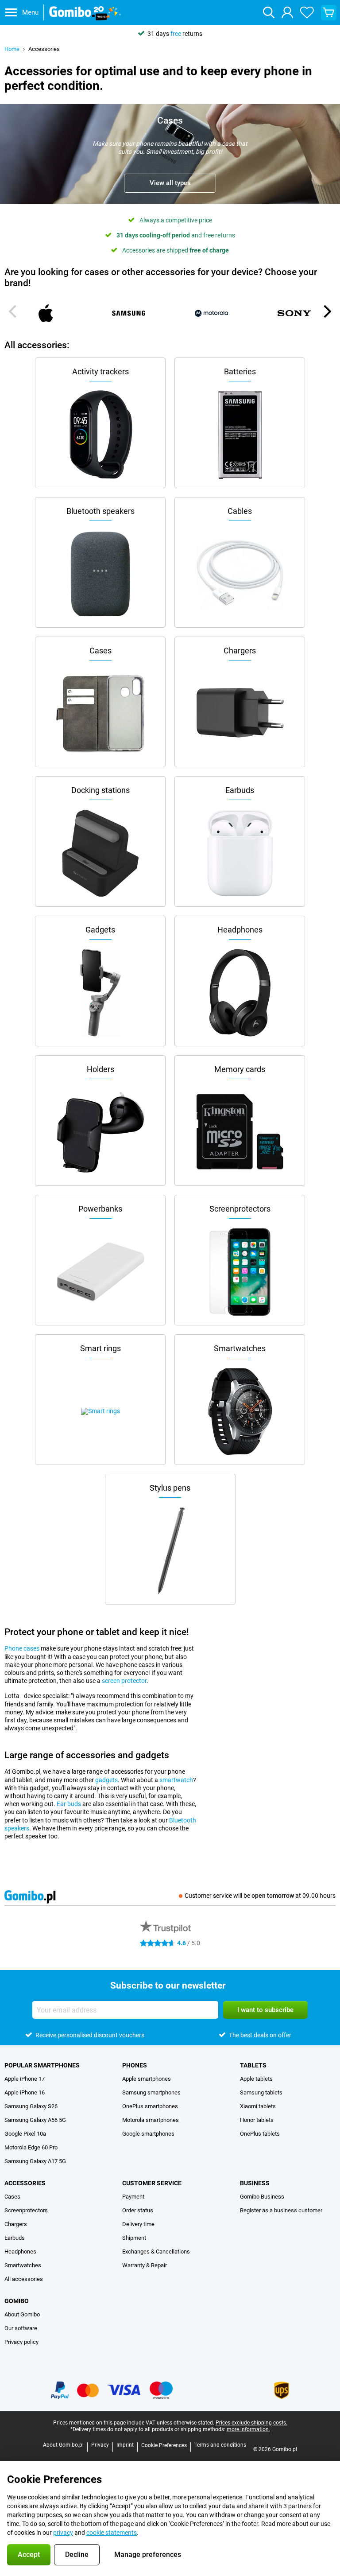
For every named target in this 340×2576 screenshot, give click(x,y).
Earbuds (15, 2238)
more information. (248, 2429)
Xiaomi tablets (258, 2106)
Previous (13, 311)
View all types (170, 183)
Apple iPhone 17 (25, 2079)
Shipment (134, 2238)
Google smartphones (148, 2134)
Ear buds (69, 1804)
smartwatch (176, 1780)
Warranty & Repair (145, 2265)
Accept (29, 2555)
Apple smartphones (147, 2079)
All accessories (24, 2279)
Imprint (125, 2445)
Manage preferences (148, 2555)
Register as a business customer (281, 2210)
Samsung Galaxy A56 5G (35, 2120)
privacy (63, 2533)
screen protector (124, 1681)
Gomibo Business (262, 2197)
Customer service (152, 2183)
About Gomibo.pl (63, 2445)
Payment (133, 2197)
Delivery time (138, 2224)
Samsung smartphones (151, 2092)
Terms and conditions (220, 2445)
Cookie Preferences (164, 2445)
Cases (12, 2197)
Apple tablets (256, 2079)
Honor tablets (257, 2120)
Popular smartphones (42, 2065)
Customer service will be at (260, 1896)
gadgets (106, 1780)
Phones (135, 2065)
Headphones (20, 2252)
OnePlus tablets (260, 2134)
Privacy (100, 2445)
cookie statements (112, 2533)
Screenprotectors (26, 2210)
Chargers (16, 2224)
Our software (21, 2328)
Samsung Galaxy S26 (31, 2106)
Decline (77, 2555)
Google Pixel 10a (25, 2134)
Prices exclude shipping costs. (251, 2423)
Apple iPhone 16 (25, 2092)
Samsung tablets (261, 2092)
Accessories (44, 49)
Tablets (253, 2065)
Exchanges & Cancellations (156, 2252)
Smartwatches (23, 2265)
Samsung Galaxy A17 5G (35, 2161)
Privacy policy (21, 2342)
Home (12, 49)
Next (327, 311)
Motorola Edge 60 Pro (31, 2147)
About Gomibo (22, 2314)
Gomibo (17, 2301)
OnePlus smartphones (150, 2106)
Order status (138, 2210)
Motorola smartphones (151, 2120)
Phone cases (22, 1648)
